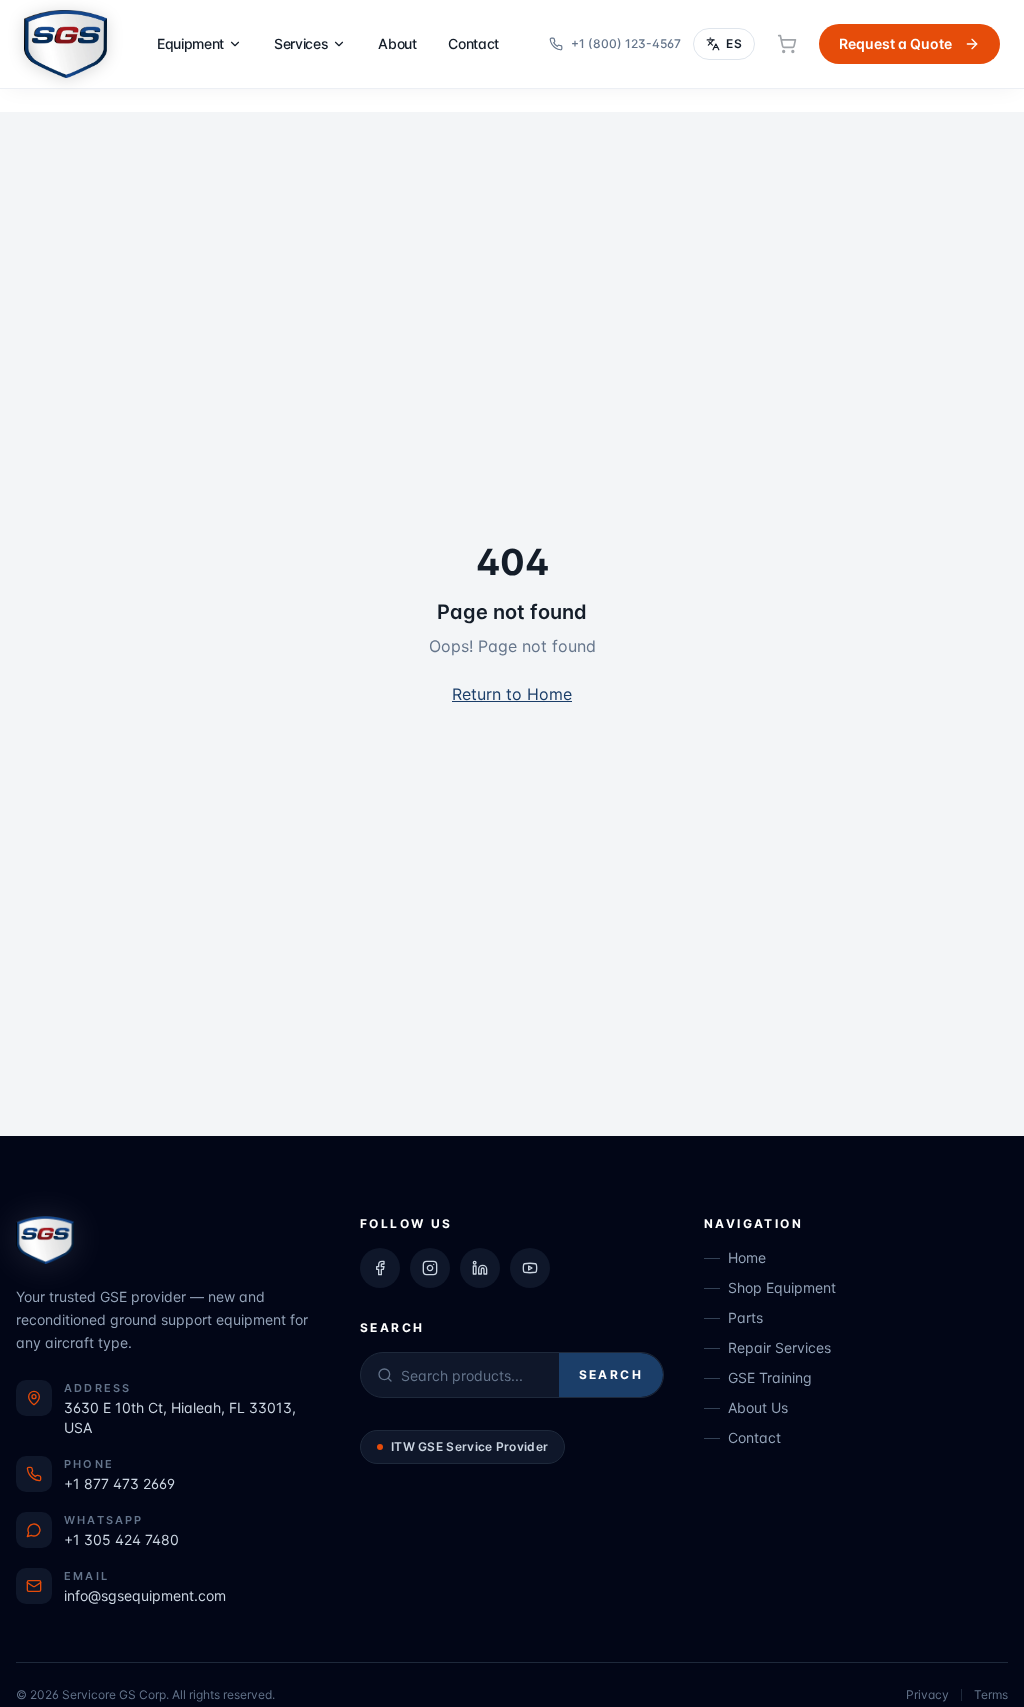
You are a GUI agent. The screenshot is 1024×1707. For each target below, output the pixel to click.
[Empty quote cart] (787, 44)
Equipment (190, 43)
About (397, 43)
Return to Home (512, 694)
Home (747, 1257)
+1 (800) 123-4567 (626, 43)
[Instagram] (430, 1268)
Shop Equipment (782, 1287)
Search (611, 1374)
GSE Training (770, 1377)
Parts (745, 1317)
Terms (991, 1694)
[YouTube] (530, 1268)
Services (301, 43)
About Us (758, 1407)
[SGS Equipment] (65, 44)
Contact (473, 43)
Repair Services (779, 1347)
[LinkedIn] (480, 1268)
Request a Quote (895, 43)
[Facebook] (380, 1268)
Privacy (927, 1694)
